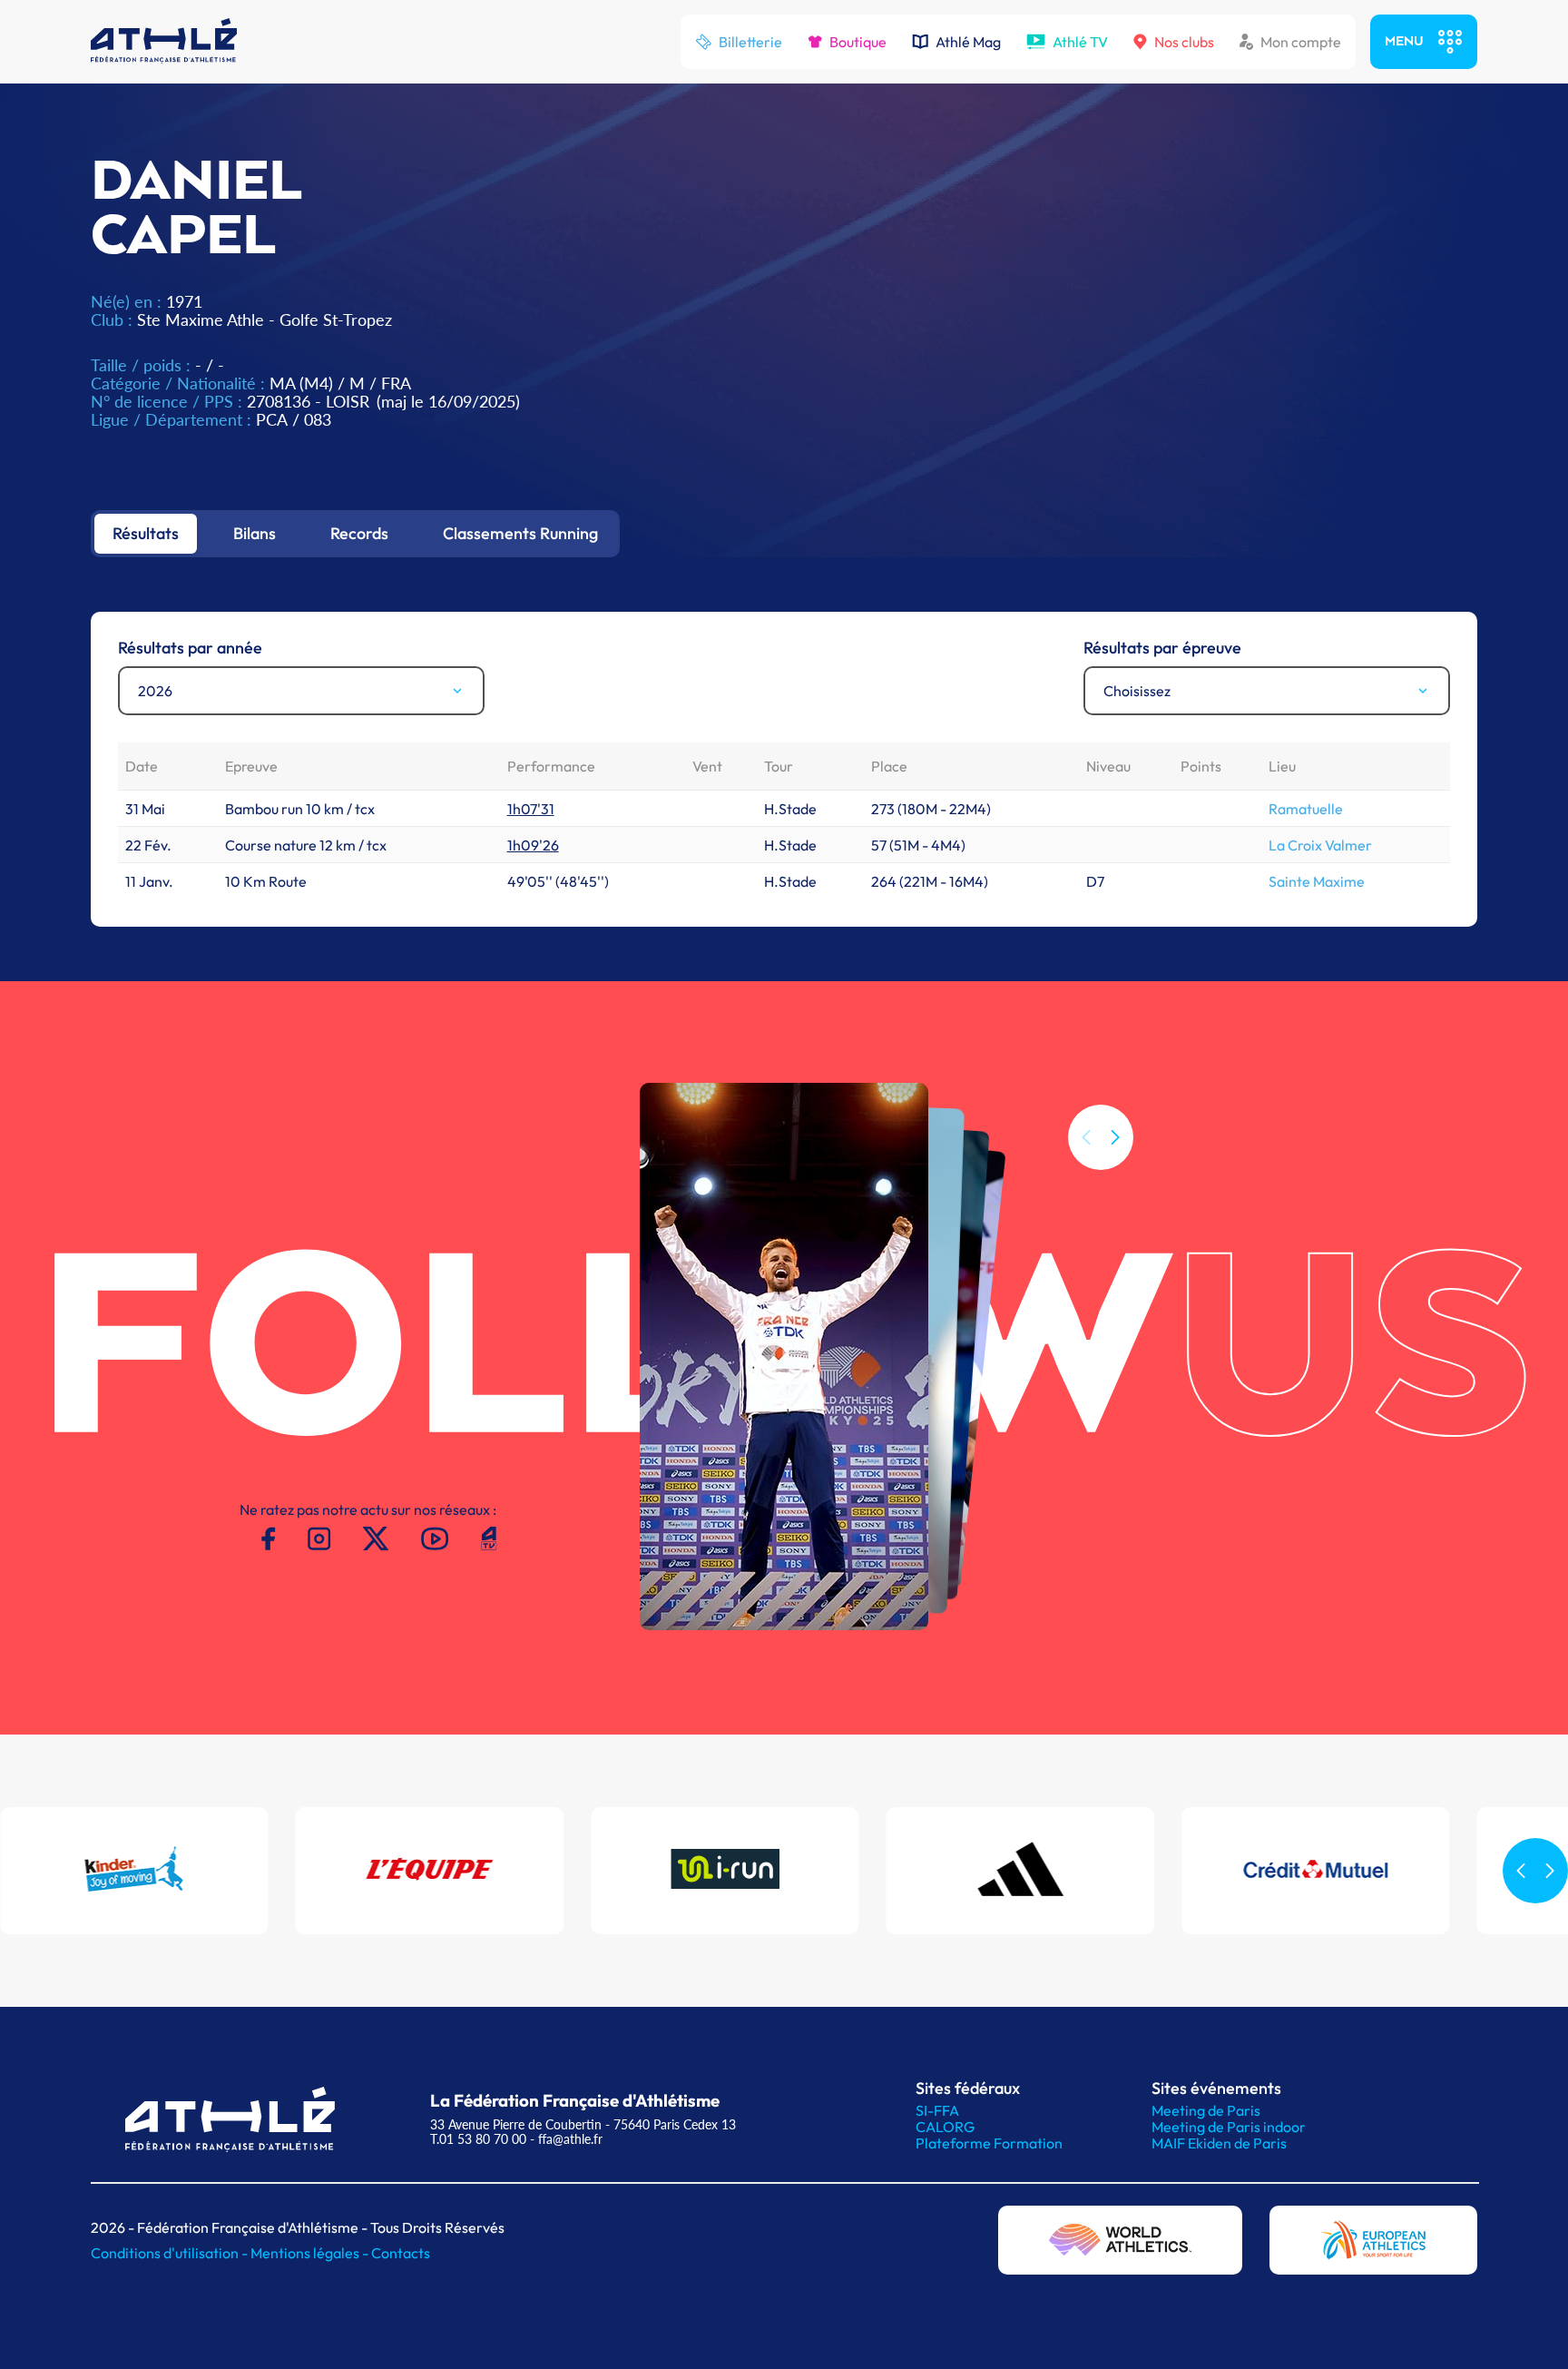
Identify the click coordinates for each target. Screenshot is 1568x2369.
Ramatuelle (1306, 809)
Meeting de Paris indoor (1229, 2127)
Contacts (401, 2253)
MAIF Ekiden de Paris (1219, 2143)
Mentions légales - (311, 2253)
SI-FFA (937, 2110)
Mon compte (1301, 42)
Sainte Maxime (1317, 881)
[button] (1115, 1137)
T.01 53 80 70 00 (478, 2139)
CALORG (945, 2127)
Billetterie (750, 42)
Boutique (858, 42)
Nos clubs (1184, 42)
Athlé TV (1080, 42)
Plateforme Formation (989, 2143)
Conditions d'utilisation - (171, 2253)
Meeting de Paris (1206, 2110)
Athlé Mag (968, 42)
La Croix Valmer (1320, 845)
